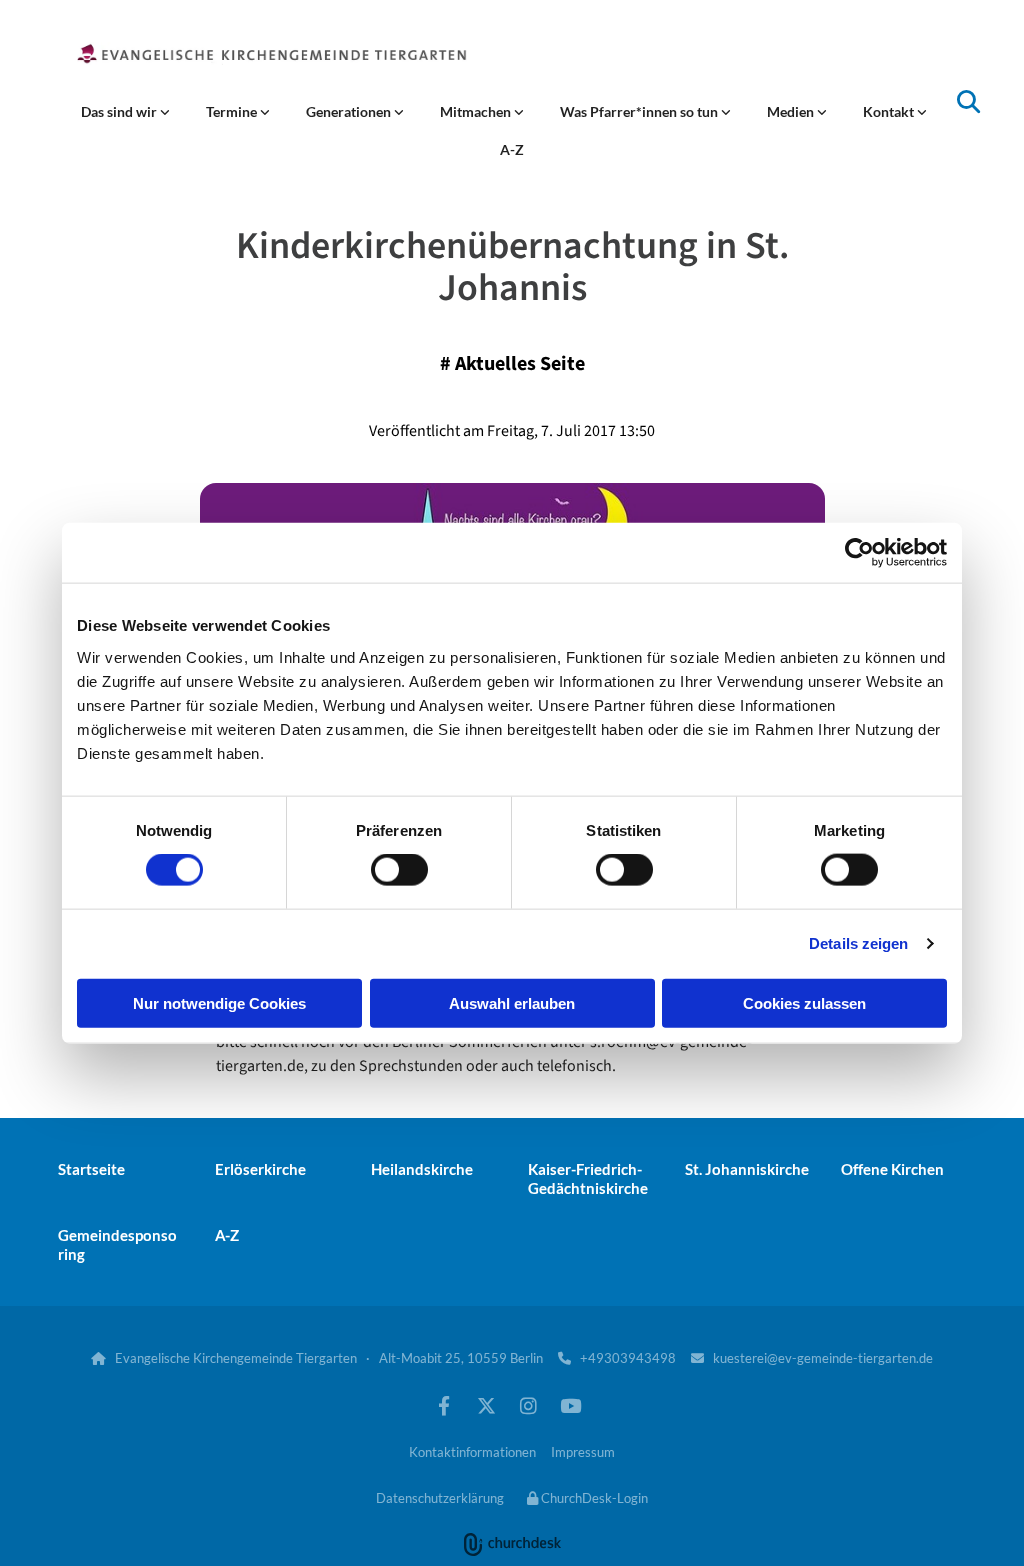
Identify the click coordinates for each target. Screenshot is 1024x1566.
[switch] (399, 870)
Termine (233, 111)
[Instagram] (528, 1405)
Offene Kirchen (892, 1169)
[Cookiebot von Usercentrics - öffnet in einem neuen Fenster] (859, 553)
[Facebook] (444, 1405)
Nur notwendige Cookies (219, 1002)
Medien (792, 111)
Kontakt (890, 111)
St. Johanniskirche (747, 1169)
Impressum (583, 1452)
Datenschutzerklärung (440, 1498)
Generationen (350, 111)
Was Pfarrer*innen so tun (640, 111)
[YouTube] (570, 1405)
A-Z (512, 149)
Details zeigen (858, 943)
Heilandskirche (422, 1169)
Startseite (91, 1169)
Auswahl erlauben (512, 1002)
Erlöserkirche (260, 1169)
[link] (125, 112)
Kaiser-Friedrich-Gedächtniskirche (588, 1178)
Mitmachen (477, 111)
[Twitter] (486, 1405)
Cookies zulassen (804, 1002)
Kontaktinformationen (472, 1452)
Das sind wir (120, 111)
